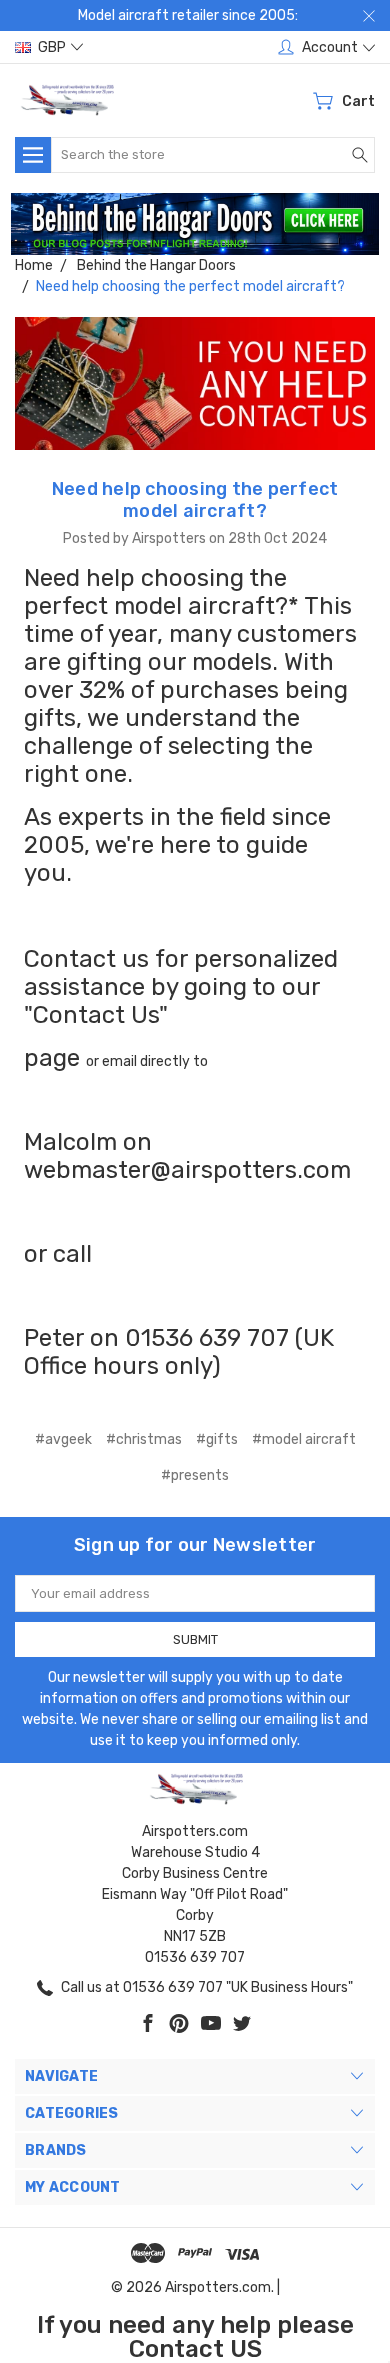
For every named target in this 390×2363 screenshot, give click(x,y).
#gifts (217, 1439)
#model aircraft (304, 1439)
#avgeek (63, 1439)
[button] (195, 224)
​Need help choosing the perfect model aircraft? (195, 500)
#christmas (144, 1439)
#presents (195, 1475)
